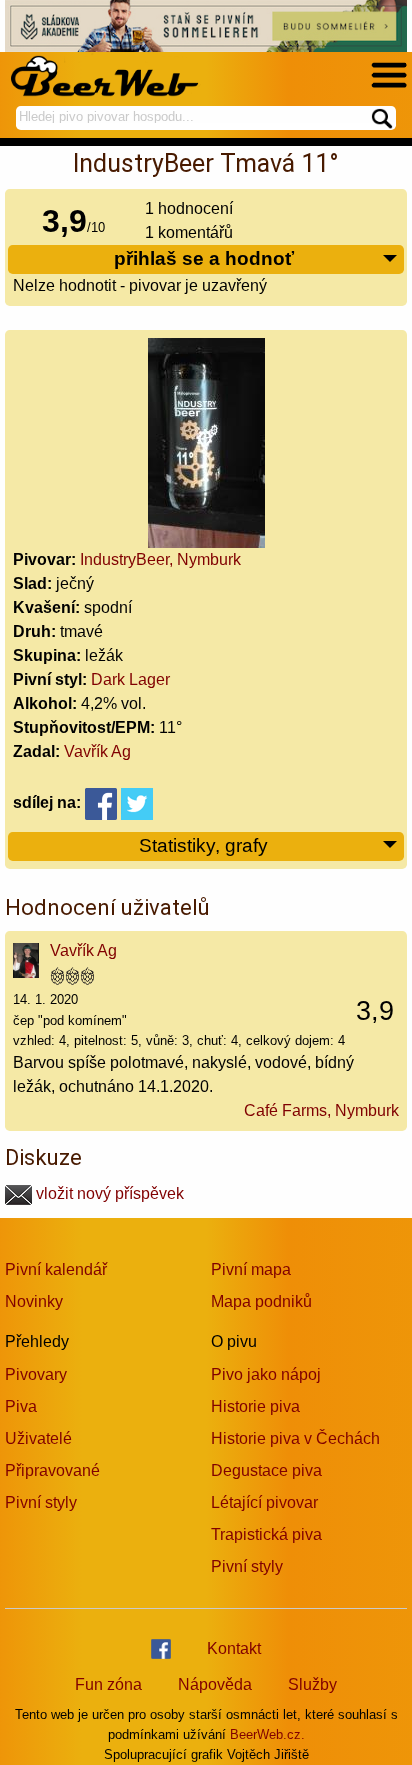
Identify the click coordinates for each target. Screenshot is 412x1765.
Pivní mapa (251, 1269)
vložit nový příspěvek (108, 1193)
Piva (21, 1406)
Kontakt (234, 1648)
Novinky (34, 1301)
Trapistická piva (266, 1534)
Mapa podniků (261, 1301)
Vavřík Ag (97, 751)
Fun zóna (108, 1684)
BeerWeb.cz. (267, 1734)
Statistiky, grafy (203, 845)
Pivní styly (41, 1502)
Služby (312, 1684)
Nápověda (215, 1684)
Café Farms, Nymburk (321, 1110)
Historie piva (255, 1406)
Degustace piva (266, 1470)
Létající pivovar (264, 1502)
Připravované (52, 1470)
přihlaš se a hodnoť (204, 258)
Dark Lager (130, 679)
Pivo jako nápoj (266, 1374)
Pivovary (36, 1374)
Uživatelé (38, 1438)
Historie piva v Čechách (295, 1438)
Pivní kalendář (56, 1269)
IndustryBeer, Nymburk (160, 559)
